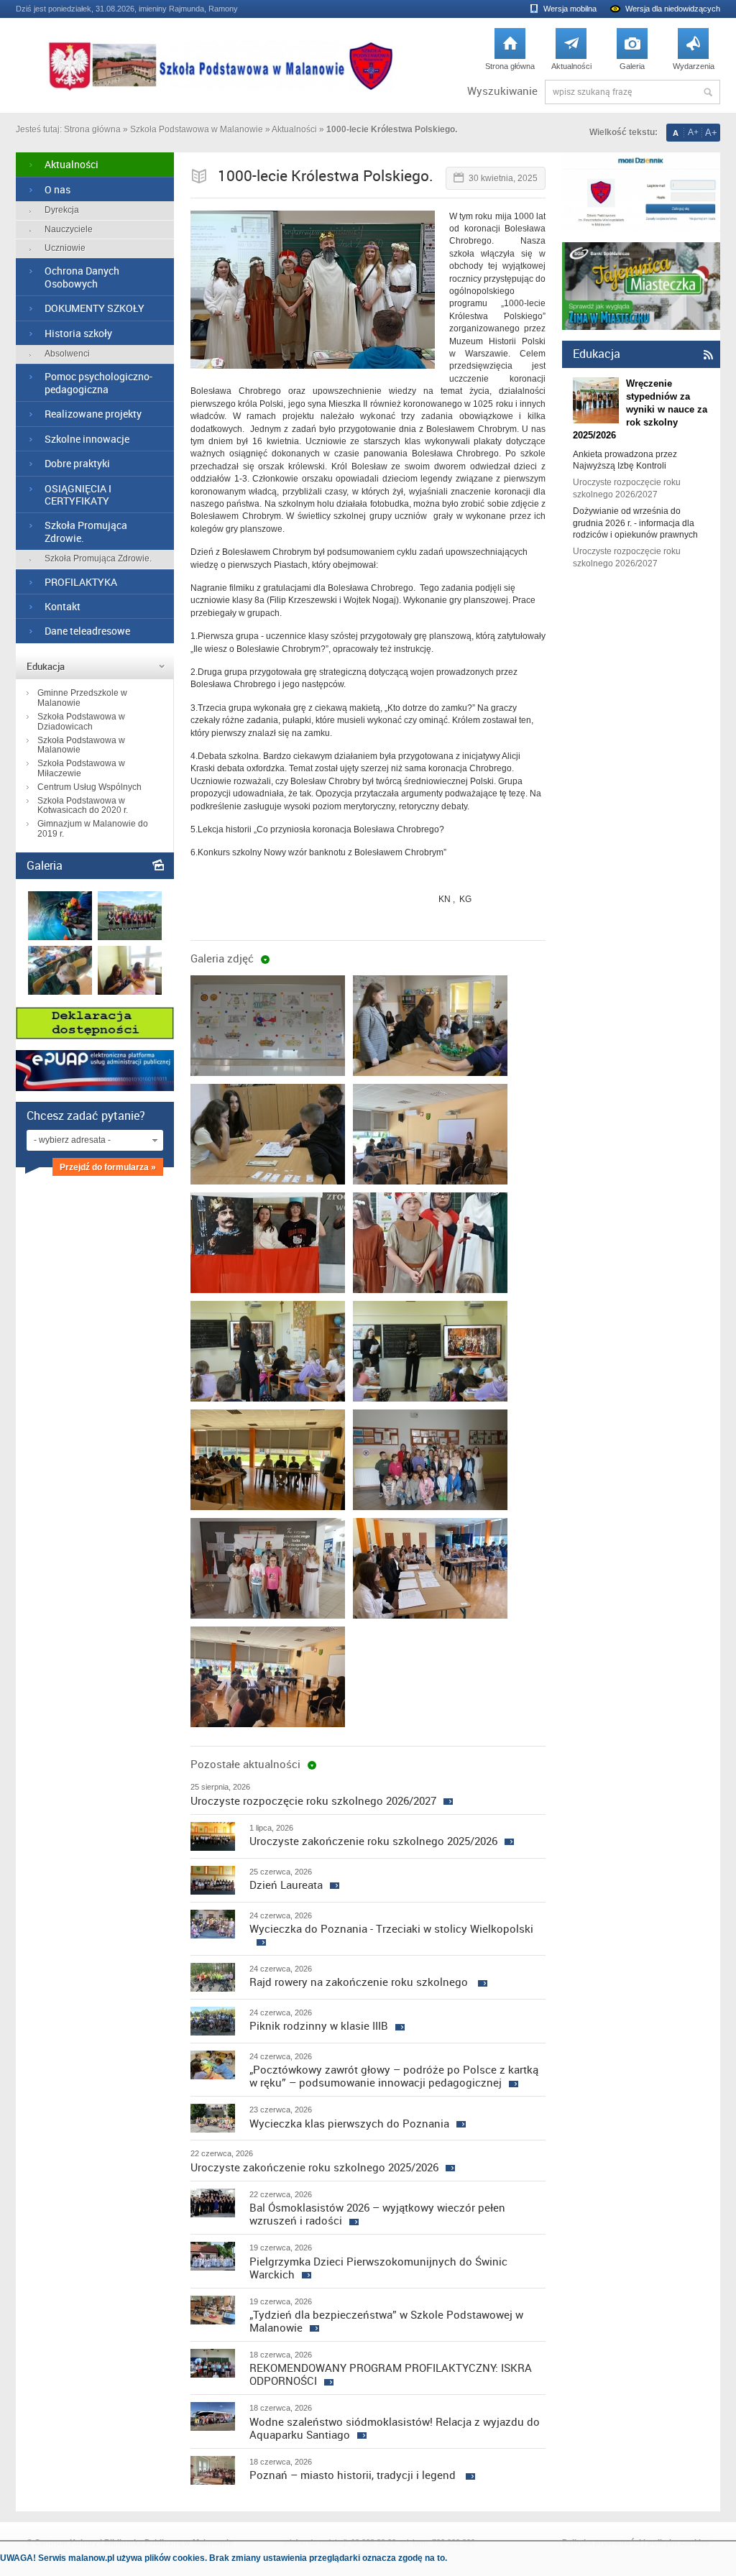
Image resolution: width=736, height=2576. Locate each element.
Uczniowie (65, 248)
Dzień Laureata (286, 1885)
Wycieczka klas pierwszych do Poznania (349, 2123)
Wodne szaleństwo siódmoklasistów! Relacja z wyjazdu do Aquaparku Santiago (395, 2428)
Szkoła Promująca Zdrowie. (86, 531)
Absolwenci (67, 354)
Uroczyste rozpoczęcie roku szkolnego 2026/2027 (313, 1800)
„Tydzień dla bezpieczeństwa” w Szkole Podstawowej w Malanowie (386, 2321)
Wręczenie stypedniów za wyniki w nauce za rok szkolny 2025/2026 (640, 410)
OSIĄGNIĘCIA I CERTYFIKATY (78, 494)
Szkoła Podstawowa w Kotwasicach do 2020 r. (83, 806)
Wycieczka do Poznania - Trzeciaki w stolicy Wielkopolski (391, 1928)
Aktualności (571, 53)
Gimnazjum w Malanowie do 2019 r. (93, 829)
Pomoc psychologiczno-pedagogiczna (98, 382)
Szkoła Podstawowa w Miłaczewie (81, 768)
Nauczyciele (69, 229)
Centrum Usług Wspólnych (89, 787)
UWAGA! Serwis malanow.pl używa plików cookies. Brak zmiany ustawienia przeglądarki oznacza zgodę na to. (224, 2558)
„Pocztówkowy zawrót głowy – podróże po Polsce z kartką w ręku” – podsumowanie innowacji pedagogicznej (394, 2076)
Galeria (632, 53)
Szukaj (708, 92)
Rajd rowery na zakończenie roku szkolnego (360, 1982)
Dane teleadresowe (87, 631)
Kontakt (63, 606)
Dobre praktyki (77, 463)
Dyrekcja (62, 210)
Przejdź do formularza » (108, 1167)
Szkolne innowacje (87, 439)
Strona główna (510, 53)
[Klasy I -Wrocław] (60, 937)
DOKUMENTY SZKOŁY (95, 308)
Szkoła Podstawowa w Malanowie (197, 129)
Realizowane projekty (93, 414)
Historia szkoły (78, 333)
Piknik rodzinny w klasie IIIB (319, 2025)
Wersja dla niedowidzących (673, 9)
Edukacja (46, 666)
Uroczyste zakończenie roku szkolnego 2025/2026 (373, 1841)
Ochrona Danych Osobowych (82, 277)
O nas (57, 189)
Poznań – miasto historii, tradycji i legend (354, 2475)
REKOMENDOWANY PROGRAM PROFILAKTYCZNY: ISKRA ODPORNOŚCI (391, 2374)
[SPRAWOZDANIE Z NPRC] (60, 992)
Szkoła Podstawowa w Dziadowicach (81, 722)
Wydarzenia (694, 53)
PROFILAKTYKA (81, 582)
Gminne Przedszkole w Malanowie (82, 698)
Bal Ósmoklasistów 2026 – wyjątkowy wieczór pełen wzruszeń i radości (377, 2214)
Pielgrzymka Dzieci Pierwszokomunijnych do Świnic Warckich (378, 2268)
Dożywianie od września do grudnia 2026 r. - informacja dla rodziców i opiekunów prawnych (635, 523)
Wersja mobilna (570, 9)
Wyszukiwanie (502, 91)
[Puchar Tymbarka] (130, 937)
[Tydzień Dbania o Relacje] (130, 992)
